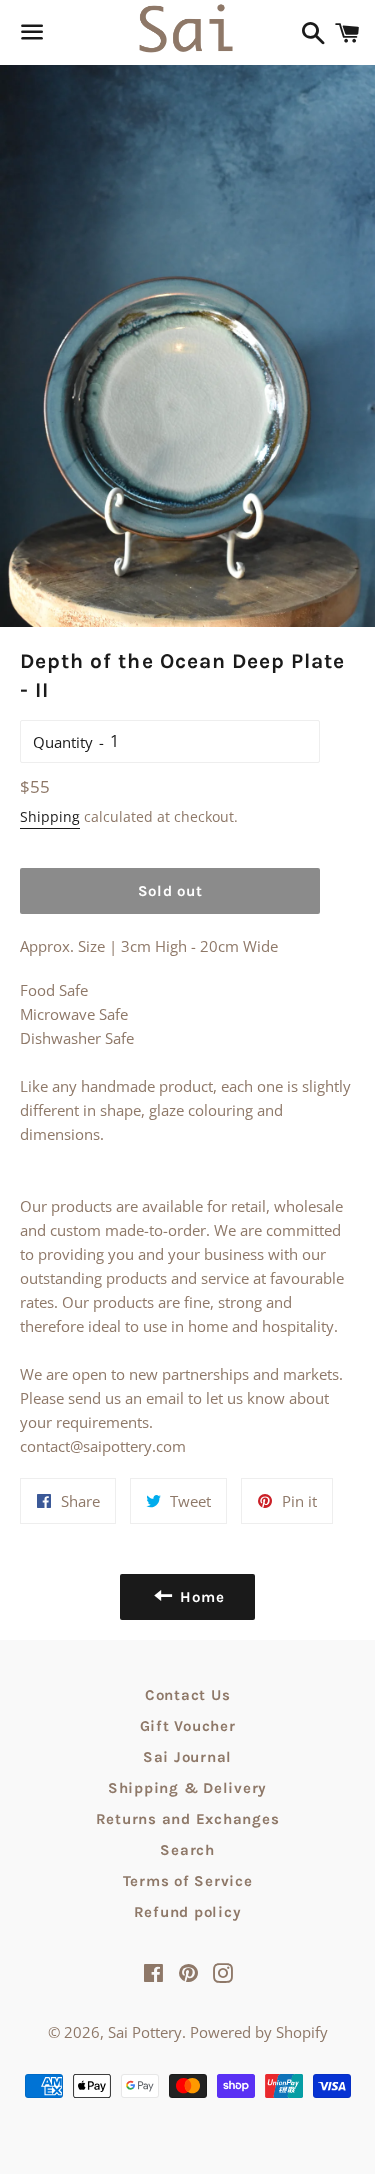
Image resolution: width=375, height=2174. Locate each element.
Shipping (50, 816)
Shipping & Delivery (187, 1788)
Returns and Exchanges (188, 1819)
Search (187, 1850)
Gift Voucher (188, 1726)
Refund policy (188, 1912)
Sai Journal (187, 1757)
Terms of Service (188, 1881)
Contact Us (188, 1695)
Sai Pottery (145, 2032)
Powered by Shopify (259, 2032)
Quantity (63, 742)
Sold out (170, 891)
